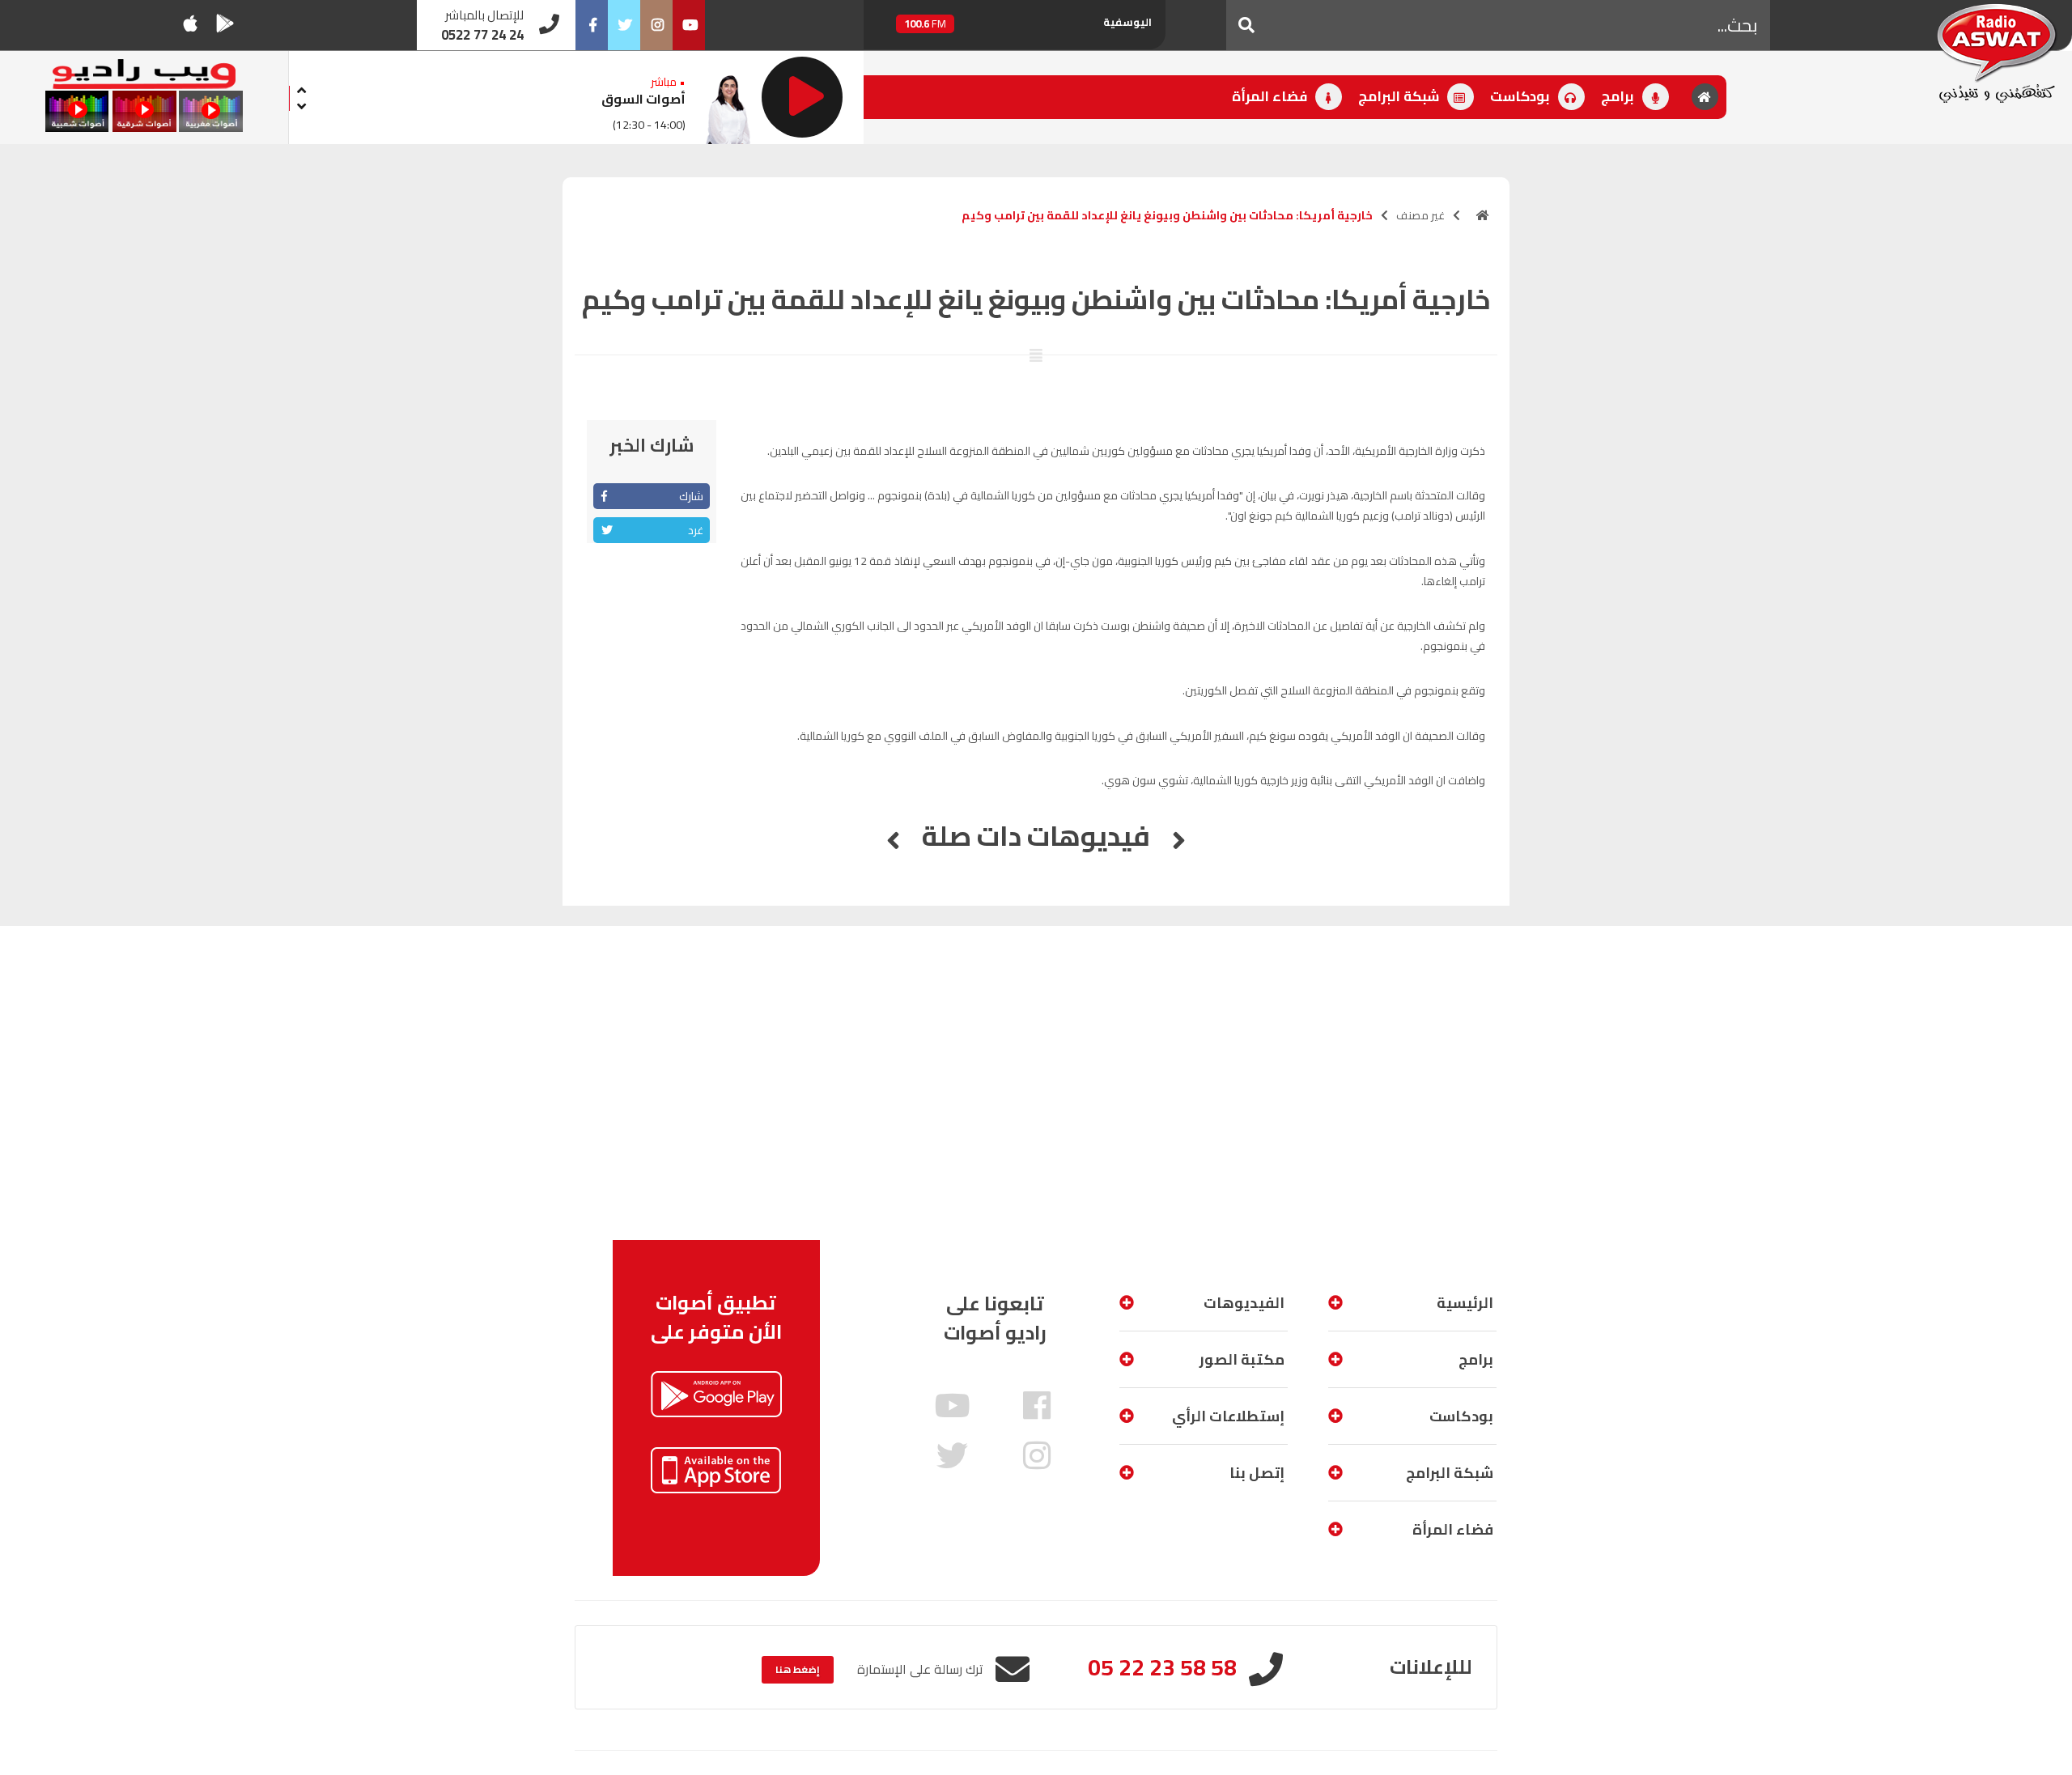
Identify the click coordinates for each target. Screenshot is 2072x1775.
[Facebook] (592, 25)
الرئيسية (1465, 1303)
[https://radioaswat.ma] (1483, 215)
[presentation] (302, 88)
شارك (691, 496)
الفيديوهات (1244, 1303)
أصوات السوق (643, 99)
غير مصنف (1420, 215)
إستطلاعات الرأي (1228, 1416)
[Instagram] (656, 25)
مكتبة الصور (1242, 1359)
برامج (1619, 96)
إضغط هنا (798, 1669)
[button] (1246, 25)
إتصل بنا (1257, 1473)
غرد (696, 530)
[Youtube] (689, 25)
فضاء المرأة (1271, 96)
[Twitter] (624, 25)
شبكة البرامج (1400, 96)
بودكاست (1522, 96)
